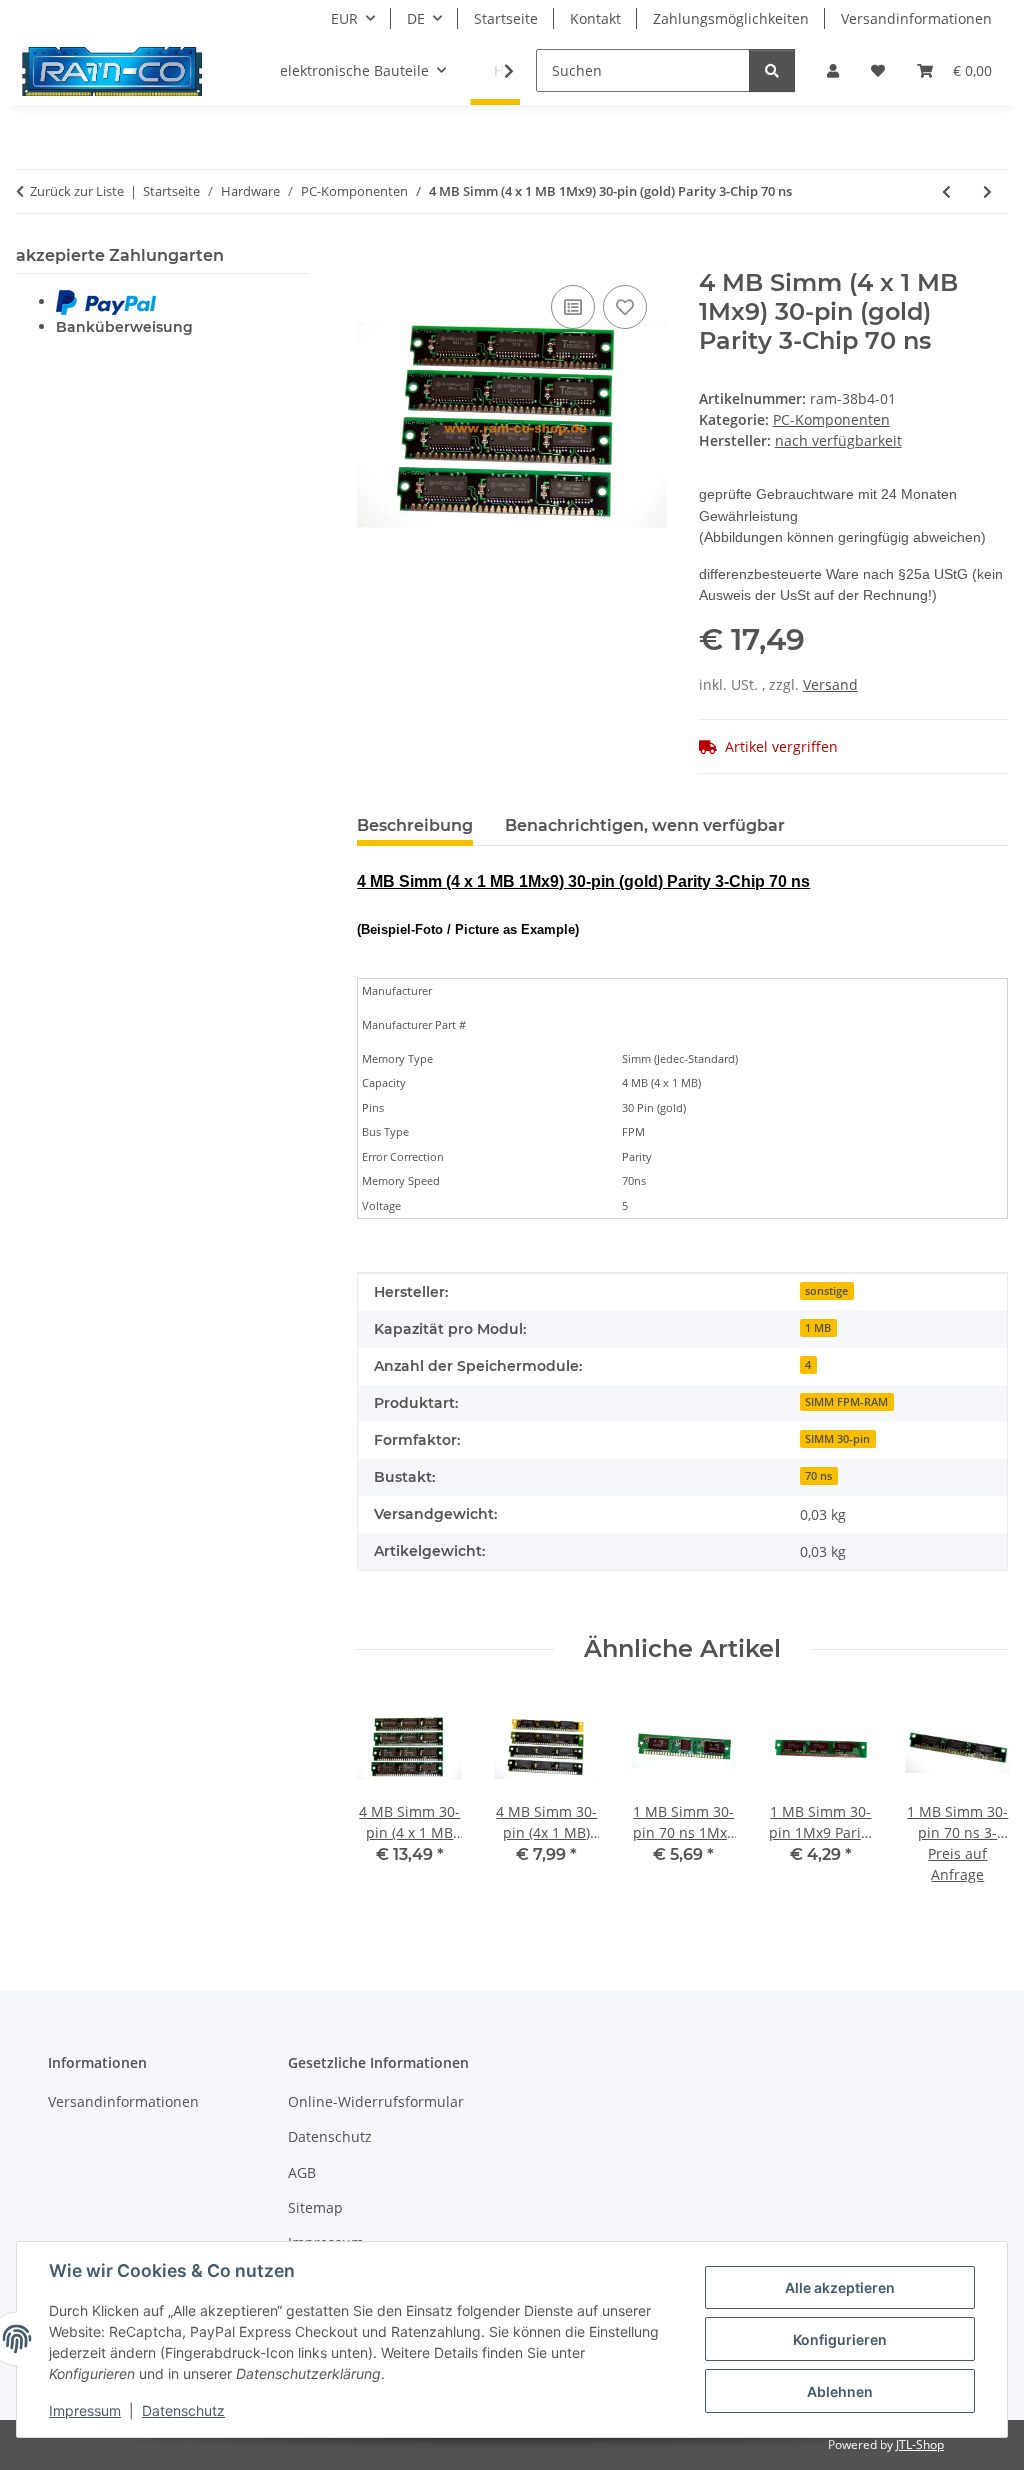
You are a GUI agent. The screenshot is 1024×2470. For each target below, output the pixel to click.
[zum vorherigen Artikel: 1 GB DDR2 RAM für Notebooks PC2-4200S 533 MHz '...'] (946, 191)
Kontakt (595, 18)
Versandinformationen (916, 18)
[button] (833, 70)
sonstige (826, 1291)
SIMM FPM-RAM (846, 1402)
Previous (390, 1803)
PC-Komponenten (831, 419)
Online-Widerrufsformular (376, 2101)
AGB (302, 2172)
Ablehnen (840, 2391)
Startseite (506, 18)
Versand (830, 684)
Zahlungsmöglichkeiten (731, 18)
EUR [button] (344, 18)
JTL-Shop (920, 2444)
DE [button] (416, 18)
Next (975, 1803)
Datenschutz (183, 2410)
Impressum (85, 2410)
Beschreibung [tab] (415, 825)
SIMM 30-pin (837, 1439)
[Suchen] (772, 70)
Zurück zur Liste (77, 191)
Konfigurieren (840, 2339)
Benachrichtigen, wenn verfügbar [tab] (645, 825)
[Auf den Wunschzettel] (625, 307)
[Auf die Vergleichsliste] (573, 307)
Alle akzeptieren (840, 2287)
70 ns (818, 1476)
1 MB (818, 1328)
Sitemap (315, 2207)
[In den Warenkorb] (373, 258)
